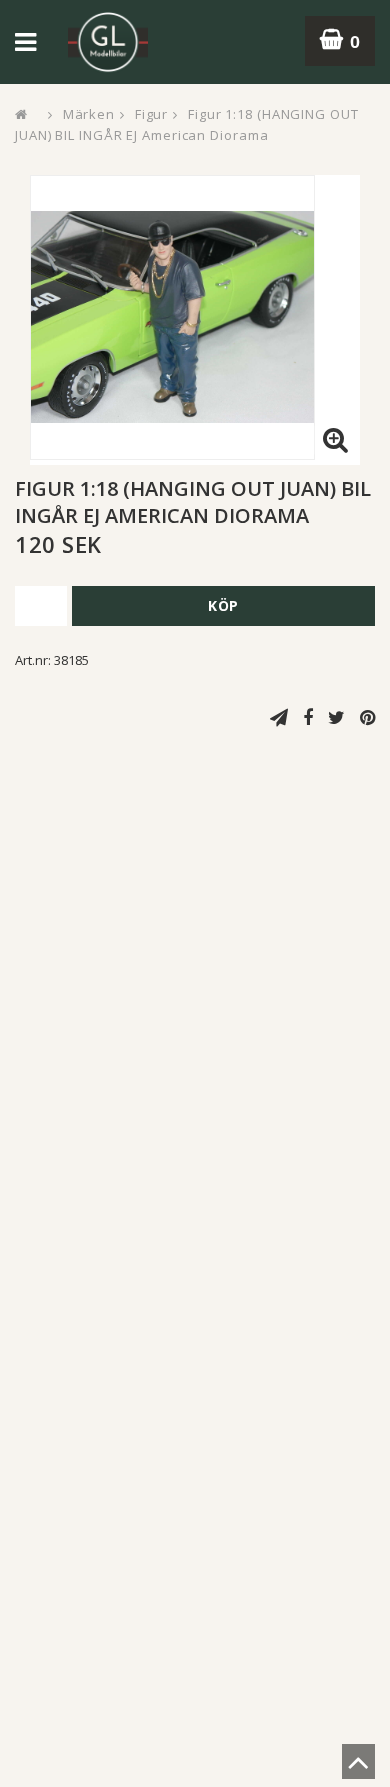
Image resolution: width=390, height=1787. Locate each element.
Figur (152, 114)
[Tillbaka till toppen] (358, 1768)
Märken (89, 114)
